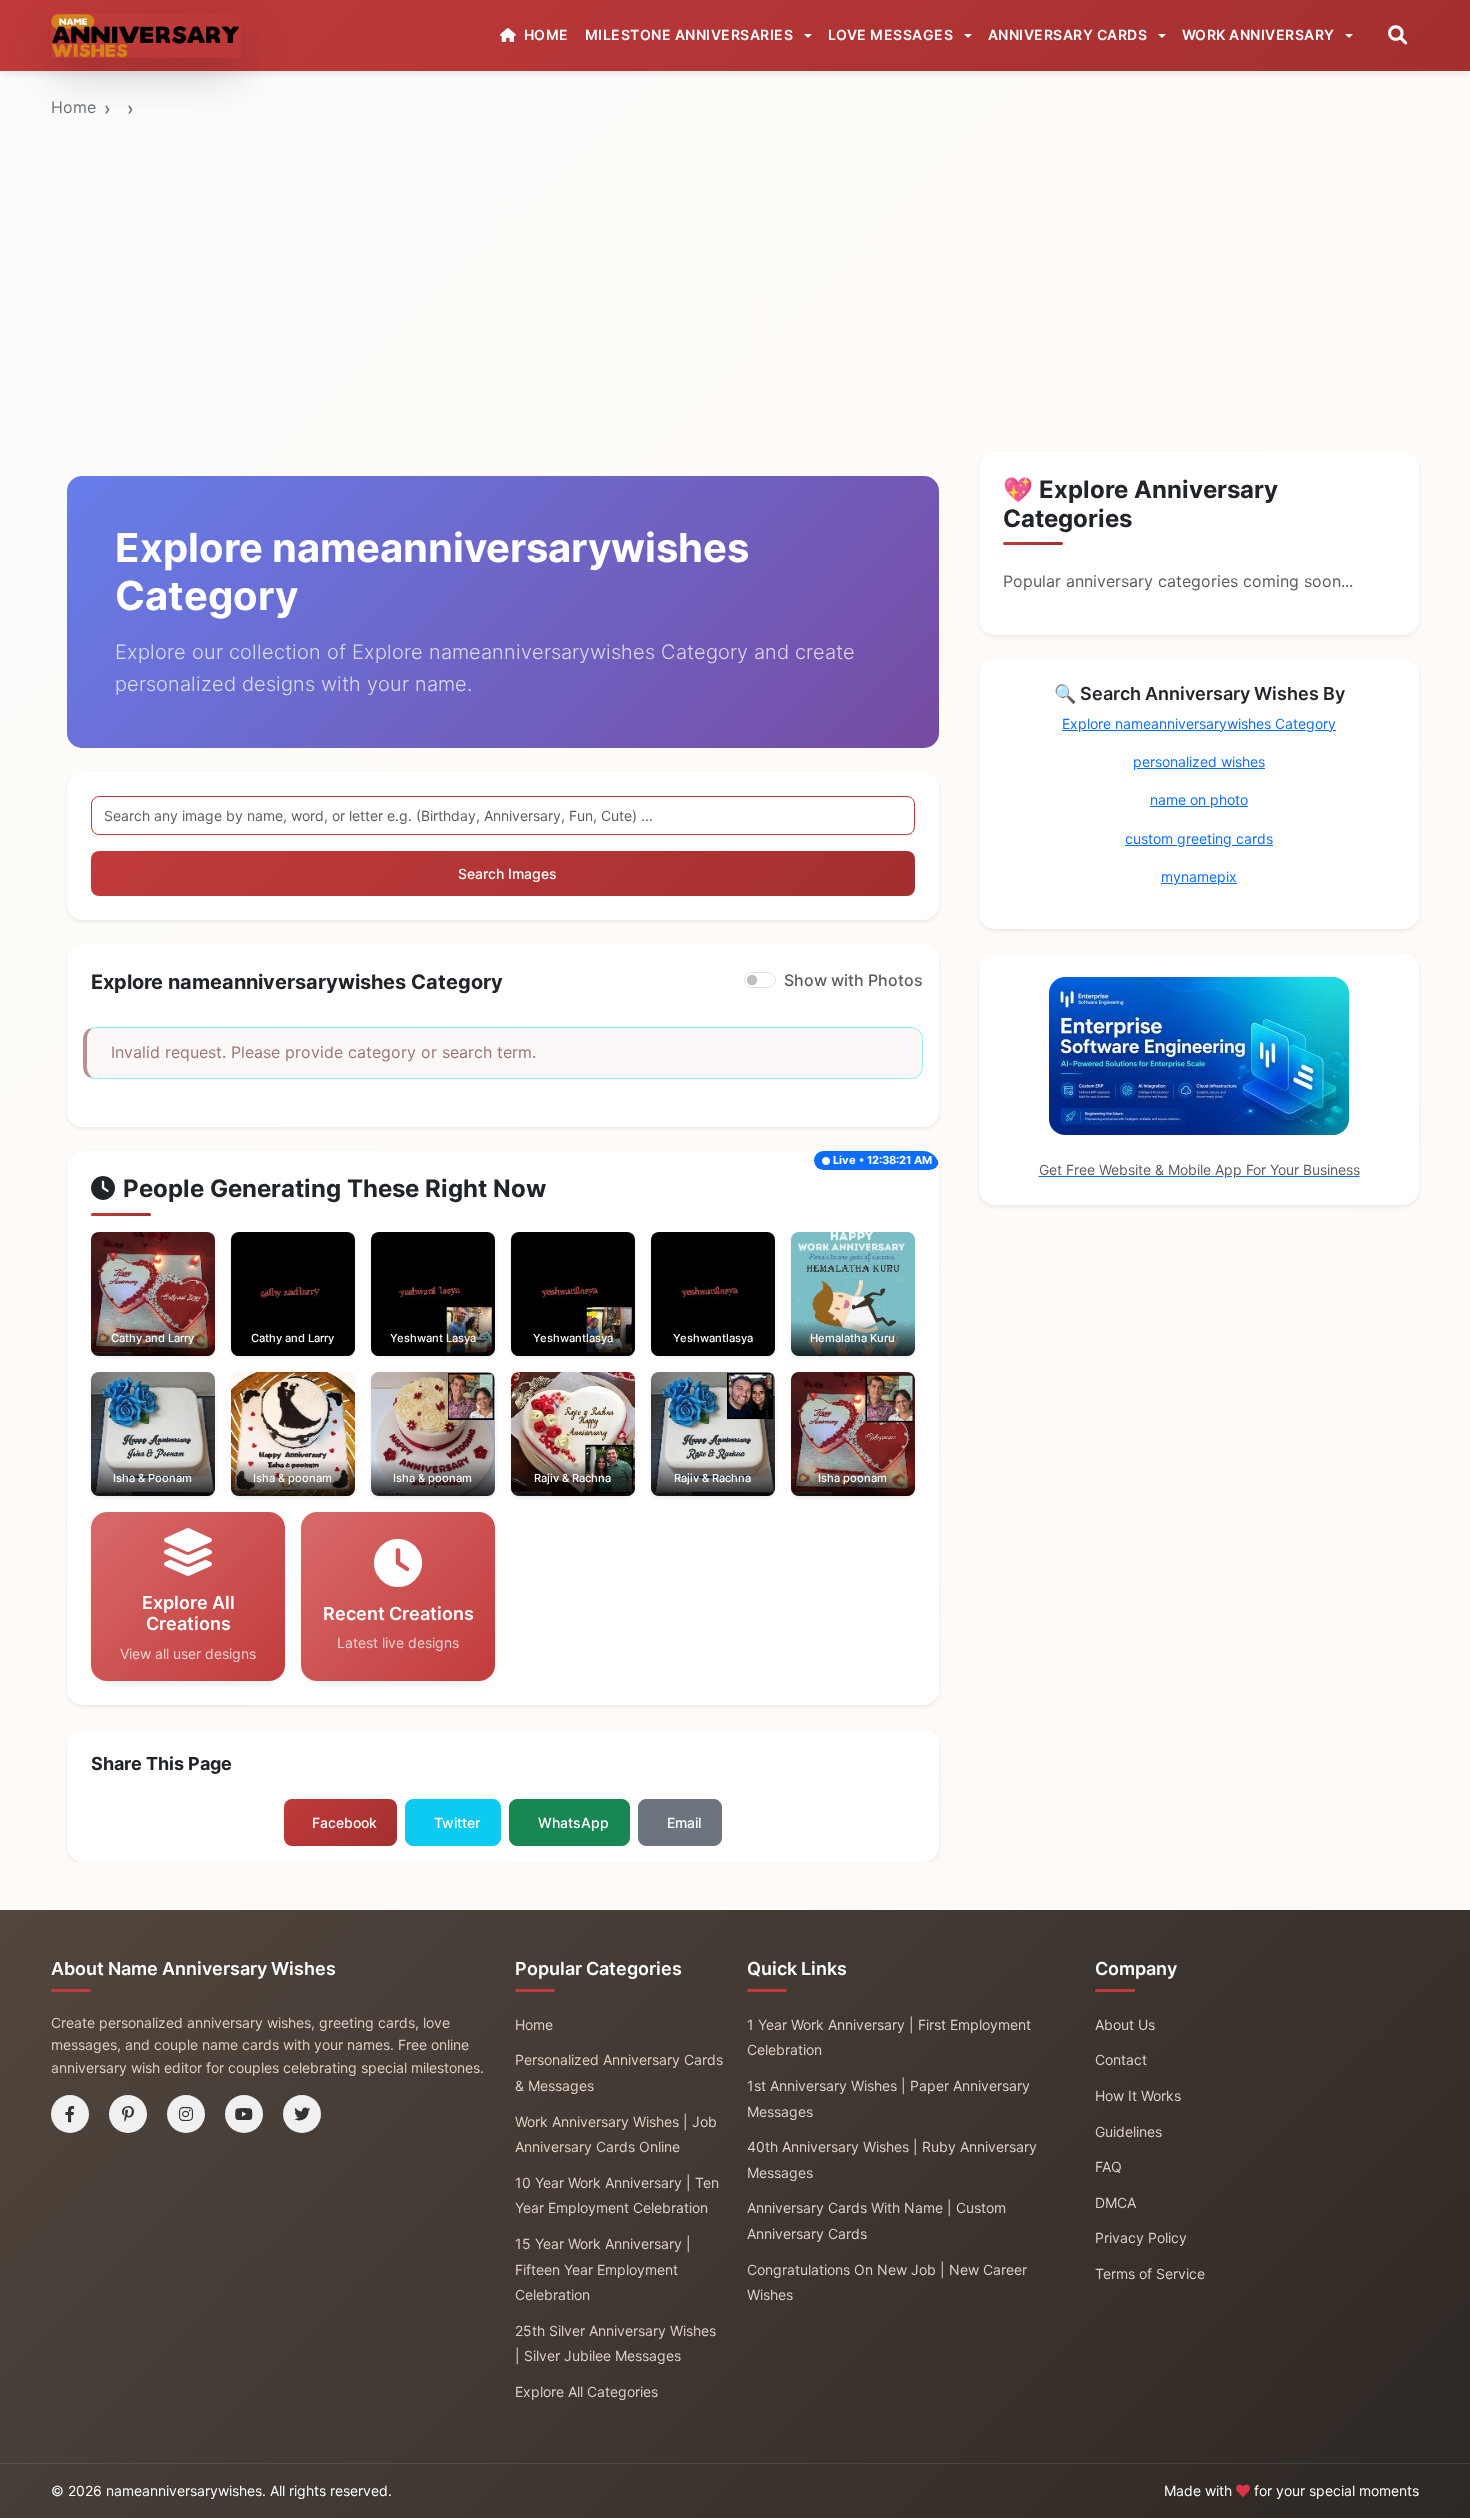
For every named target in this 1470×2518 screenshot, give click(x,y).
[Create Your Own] (180, 1314)
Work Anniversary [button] (1260, 34)
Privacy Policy (1141, 2237)
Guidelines (1128, 2131)
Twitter (457, 1822)
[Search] (1397, 35)
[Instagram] (186, 2114)
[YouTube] (244, 2114)
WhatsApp (573, 1822)
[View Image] (125, 1314)
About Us (1125, 2024)
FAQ (1108, 2166)
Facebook (344, 1822)
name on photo (1199, 799)
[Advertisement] (735, 223)
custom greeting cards (1199, 838)
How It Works (1138, 2095)
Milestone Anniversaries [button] (691, 34)
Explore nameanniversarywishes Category (1199, 723)
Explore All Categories (586, 2391)
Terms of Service (1150, 2273)
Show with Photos (853, 980)
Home (73, 107)
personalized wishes (1199, 761)
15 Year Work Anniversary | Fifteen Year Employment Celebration (603, 2269)
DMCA (1115, 2202)
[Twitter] (302, 2114)
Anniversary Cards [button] (1069, 34)
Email (684, 1822)
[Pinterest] (128, 2114)
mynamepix (1199, 876)
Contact (1121, 2059)
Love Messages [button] (892, 34)
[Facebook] (70, 2114)
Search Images (507, 873)
